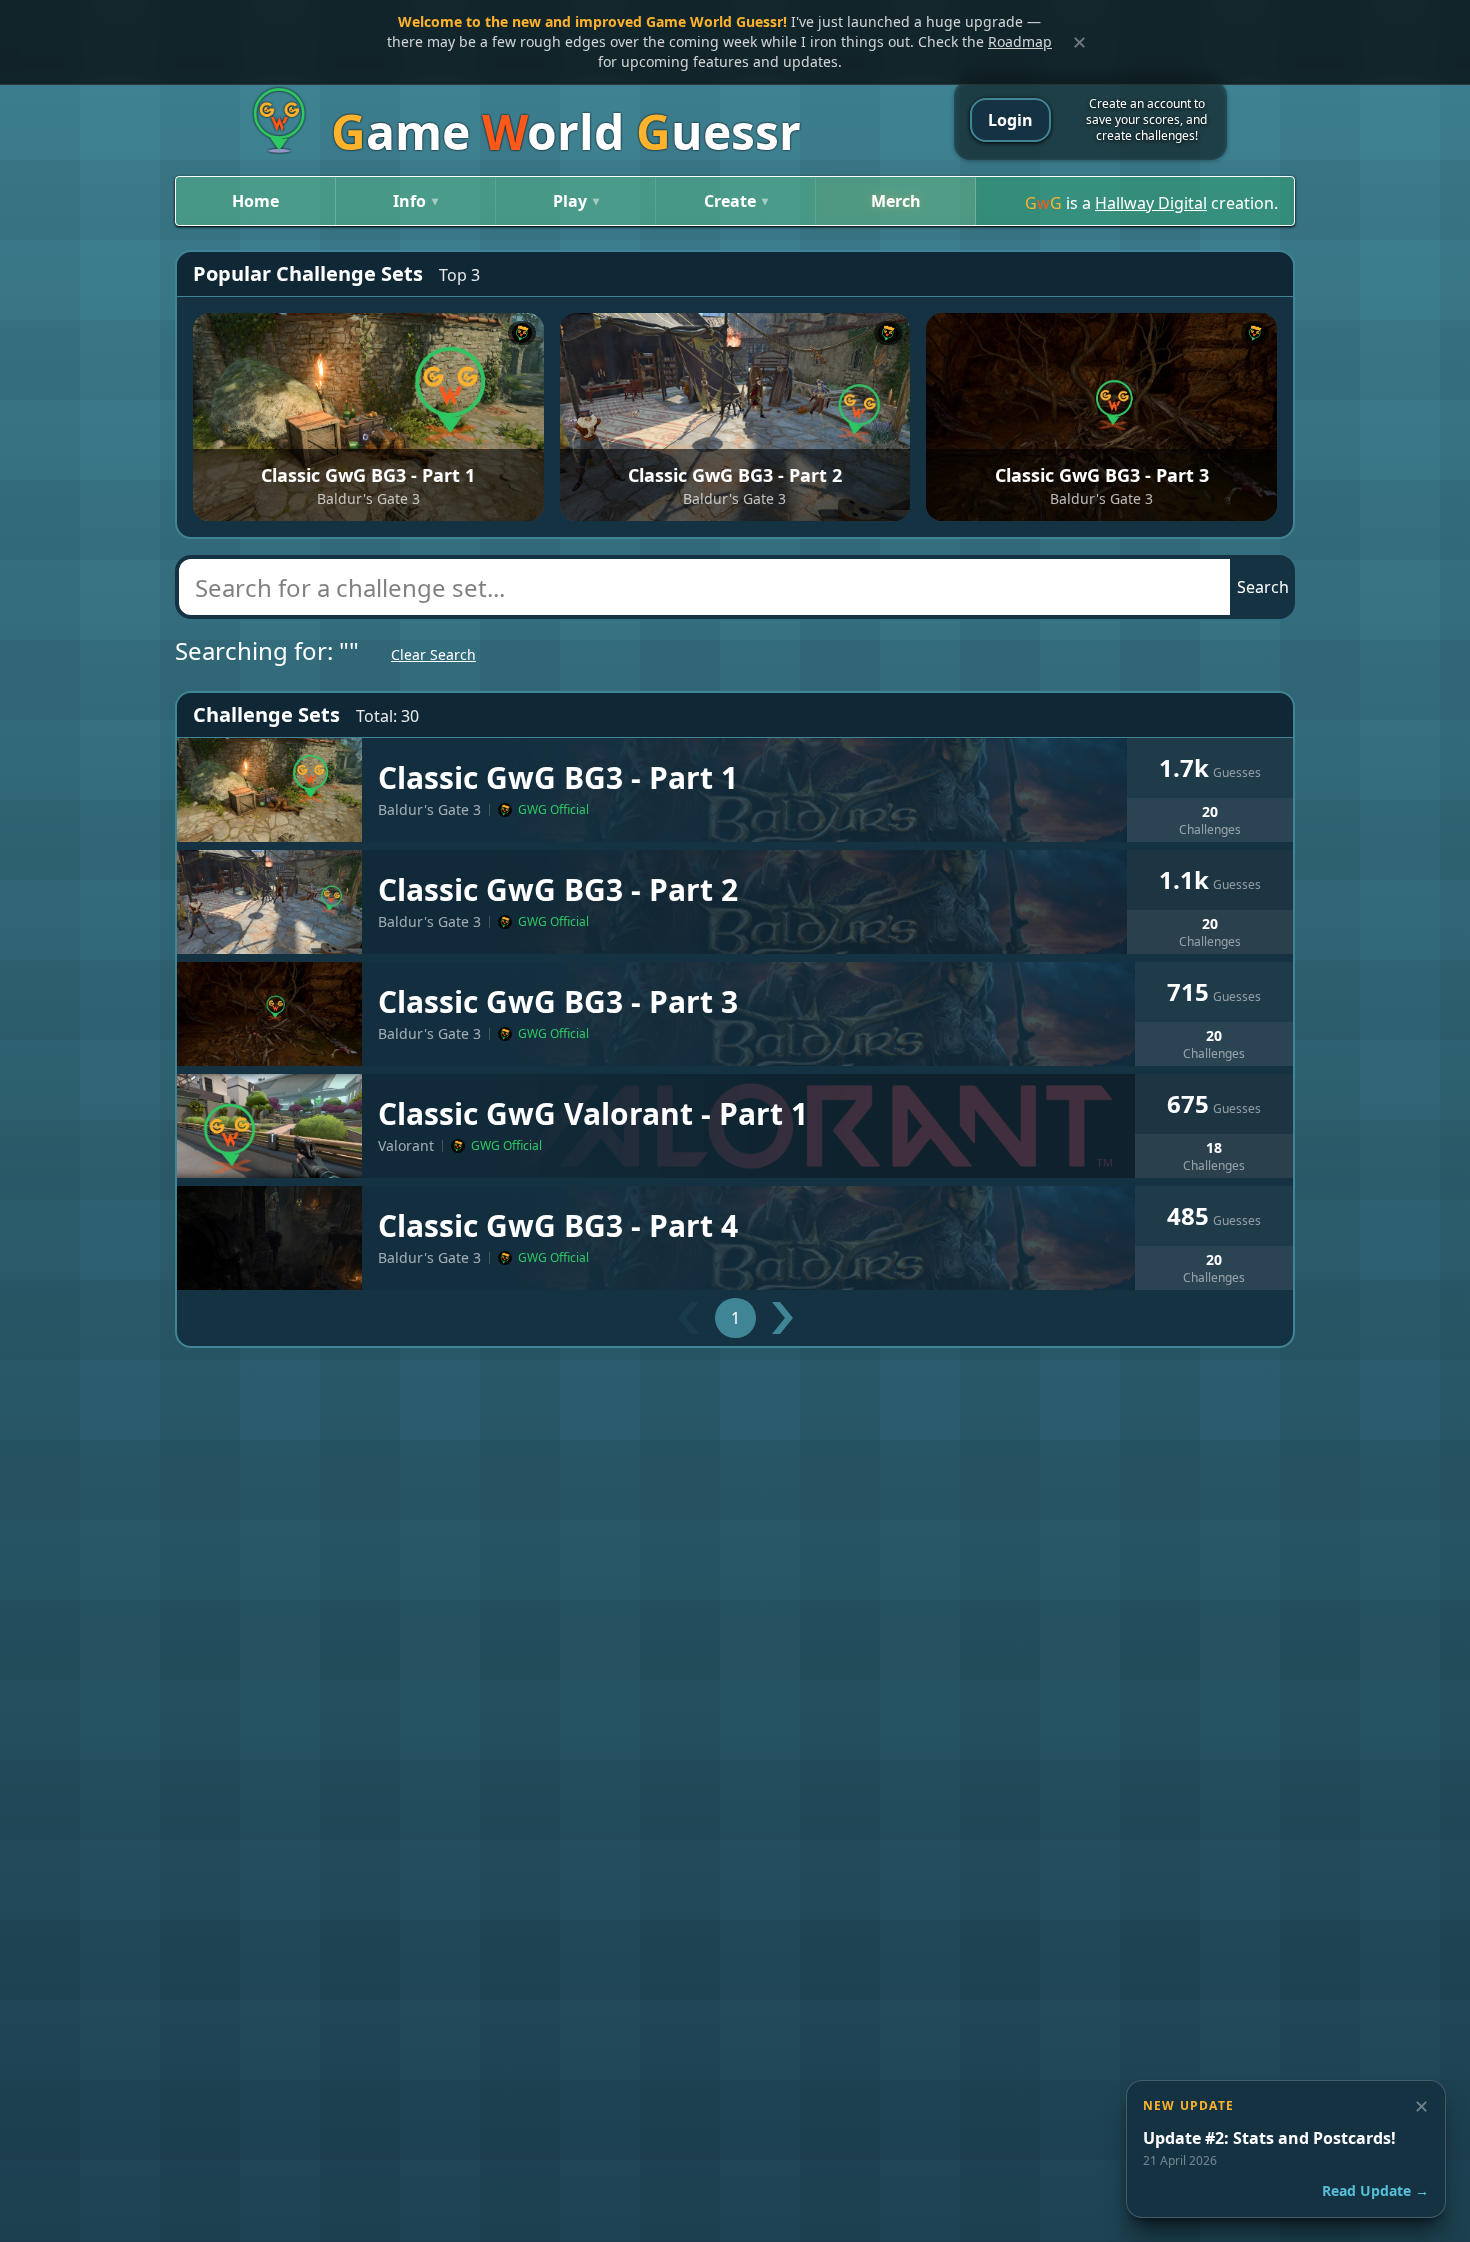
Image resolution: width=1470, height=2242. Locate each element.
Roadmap (1020, 41)
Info (415, 201)
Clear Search (433, 654)
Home (255, 201)
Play (576, 201)
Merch (896, 201)
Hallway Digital (1151, 203)
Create (736, 201)
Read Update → (1375, 2190)
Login (1010, 120)
